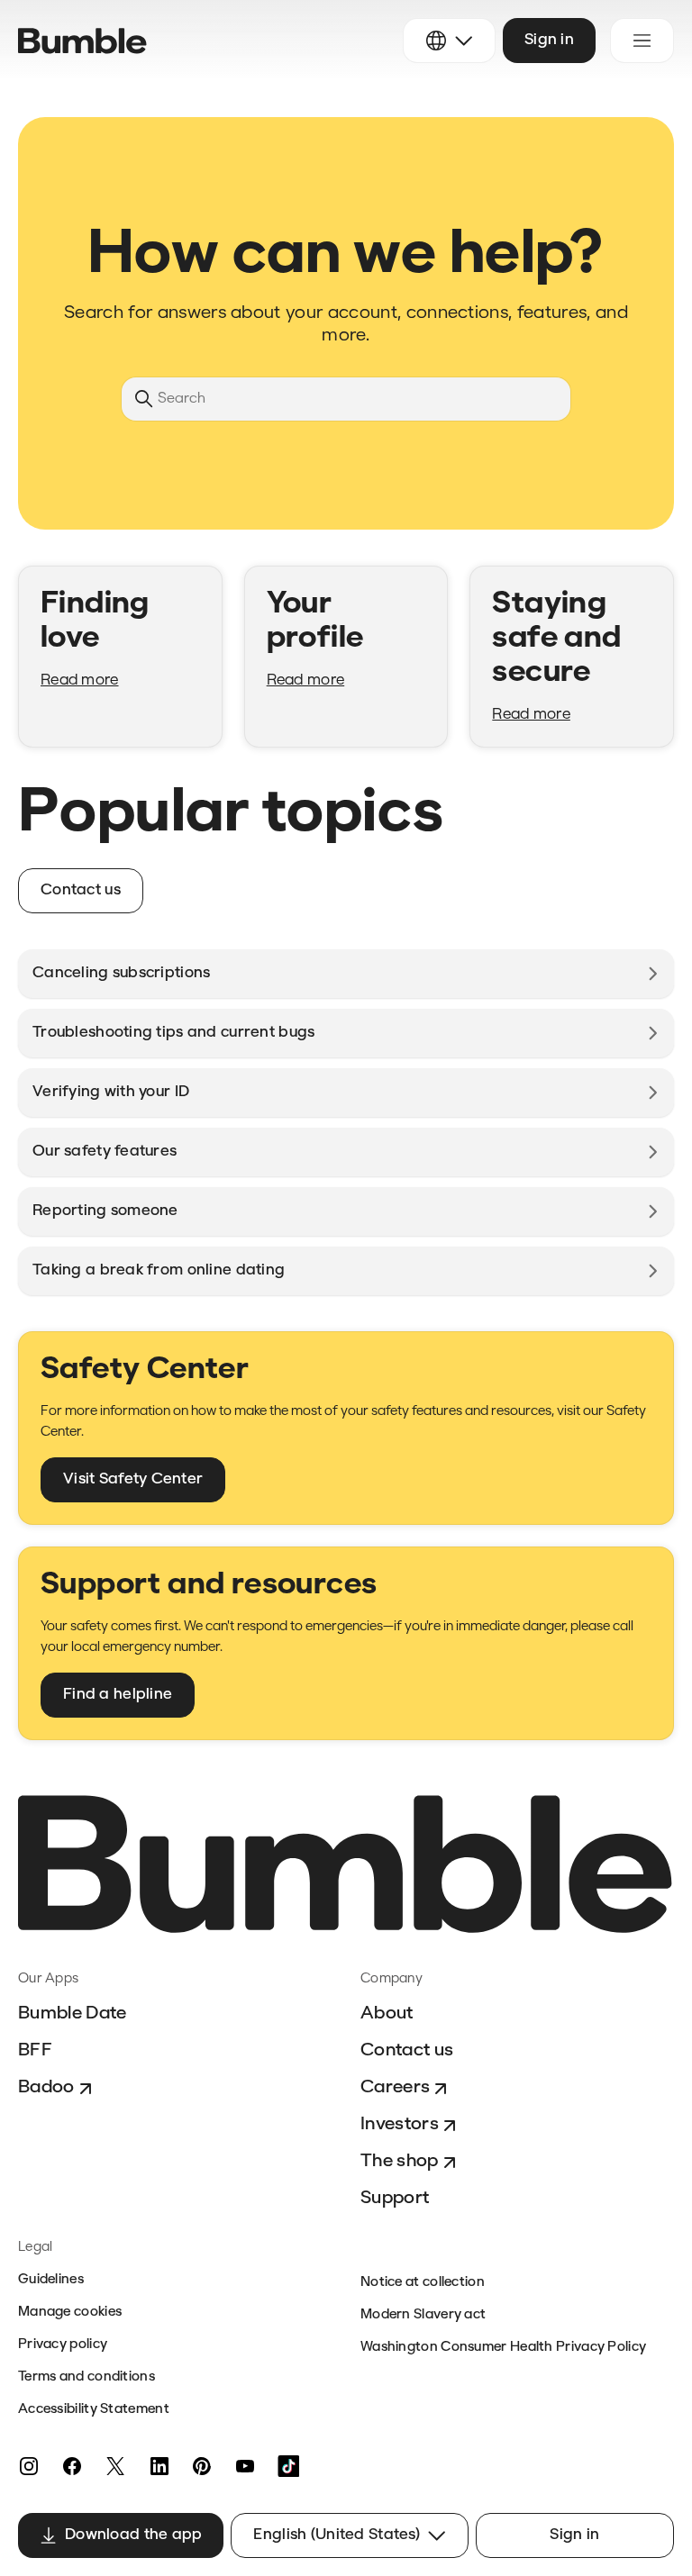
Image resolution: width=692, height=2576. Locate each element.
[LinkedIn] (159, 2466)
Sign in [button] (549, 40)
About (387, 2014)
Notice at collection (423, 2283)
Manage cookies (70, 2313)
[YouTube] (245, 2466)
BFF (35, 2051)
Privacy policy (63, 2345)
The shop (400, 2162)
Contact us (407, 2051)
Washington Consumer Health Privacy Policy (503, 2348)
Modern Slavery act (423, 2315)
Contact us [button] (81, 890)
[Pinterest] (202, 2466)
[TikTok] (288, 2466)
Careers (395, 2088)
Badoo (46, 2088)
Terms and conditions (86, 2377)
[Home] (82, 41)
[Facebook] (72, 2466)
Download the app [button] (133, 2535)
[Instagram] (29, 2466)
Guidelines (51, 2280)
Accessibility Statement (94, 2410)
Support (395, 2199)
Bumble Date (73, 2014)
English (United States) (336, 2535)
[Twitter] (115, 2466)
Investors (400, 2125)
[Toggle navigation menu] (642, 41)
